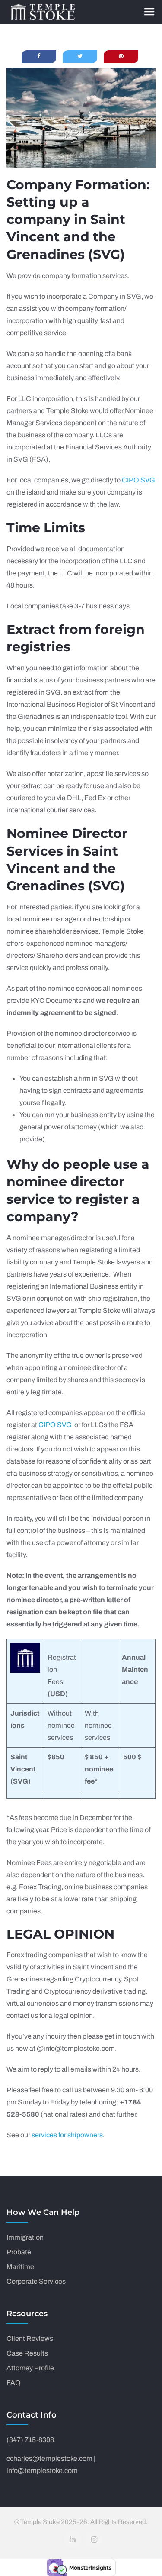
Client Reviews (30, 2338)
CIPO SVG (138, 480)
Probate (19, 2252)
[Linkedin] (73, 2539)
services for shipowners (67, 2135)
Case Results (27, 2353)
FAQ (14, 2383)
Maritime (20, 2267)
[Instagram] (94, 2539)
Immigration (25, 2237)
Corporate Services (36, 2281)
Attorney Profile (30, 2368)
